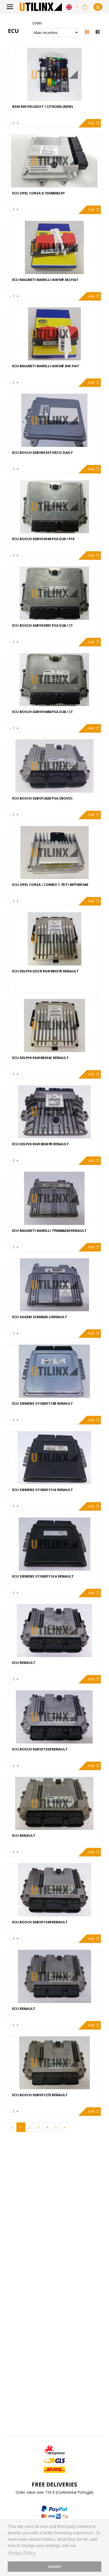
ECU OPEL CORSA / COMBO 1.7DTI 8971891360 (50, 885)
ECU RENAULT (24, 1663)
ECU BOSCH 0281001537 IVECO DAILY (42, 453)
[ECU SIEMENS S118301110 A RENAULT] (54, 1544)
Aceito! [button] (55, 2566)
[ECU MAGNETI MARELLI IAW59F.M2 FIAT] (54, 247)
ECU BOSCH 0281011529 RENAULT (40, 1749)
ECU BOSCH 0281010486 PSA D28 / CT (43, 712)
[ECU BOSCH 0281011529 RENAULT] (54, 1717)
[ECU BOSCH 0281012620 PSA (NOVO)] (54, 766)
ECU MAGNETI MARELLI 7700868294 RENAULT (49, 1231)
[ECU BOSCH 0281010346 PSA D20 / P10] (54, 507)
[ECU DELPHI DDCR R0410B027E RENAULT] (54, 939)
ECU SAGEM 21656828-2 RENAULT (40, 1317)
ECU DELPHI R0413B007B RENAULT (41, 1144)
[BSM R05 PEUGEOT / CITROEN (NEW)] (54, 75)
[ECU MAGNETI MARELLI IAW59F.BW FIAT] (54, 334)
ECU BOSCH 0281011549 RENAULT (40, 1922)
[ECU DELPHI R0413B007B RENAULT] (54, 1112)
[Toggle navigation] (10, 7)
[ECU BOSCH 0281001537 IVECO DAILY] (54, 420)
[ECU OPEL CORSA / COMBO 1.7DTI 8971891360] (54, 853)
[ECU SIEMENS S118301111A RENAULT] (54, 1458)
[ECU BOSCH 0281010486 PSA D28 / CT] (54, 680)
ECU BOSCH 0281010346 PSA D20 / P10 (43, 539)
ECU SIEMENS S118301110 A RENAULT (43, 1576)
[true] (98, 32)
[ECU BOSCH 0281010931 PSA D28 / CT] (54, 593)
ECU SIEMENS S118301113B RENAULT (43, 1404)
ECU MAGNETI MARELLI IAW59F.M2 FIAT (45, 280)
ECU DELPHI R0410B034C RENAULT (40, 1058)
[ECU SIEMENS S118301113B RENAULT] (54, 1371)
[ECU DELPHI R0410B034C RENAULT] (54, 1026)
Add (91, 123)
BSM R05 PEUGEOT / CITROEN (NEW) (42, 107)
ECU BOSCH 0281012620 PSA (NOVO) (42, 798)
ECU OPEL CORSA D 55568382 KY (38, 193)
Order (37, 23)
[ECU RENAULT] (54, 1631)
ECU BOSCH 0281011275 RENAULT (40, 2095)
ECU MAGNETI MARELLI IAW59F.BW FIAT (46, 366)
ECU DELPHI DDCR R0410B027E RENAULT (46, 971)
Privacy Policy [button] (22, 2553)
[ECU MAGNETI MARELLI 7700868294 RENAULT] (54, 1198)
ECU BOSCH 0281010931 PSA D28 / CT (43, 625)
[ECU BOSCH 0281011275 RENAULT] (54, 2063)
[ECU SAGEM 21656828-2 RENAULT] (54, 1285)
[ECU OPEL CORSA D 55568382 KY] (54, 161)
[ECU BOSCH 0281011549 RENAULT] (54, 1890)
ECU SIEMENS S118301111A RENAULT (43, 1490)
